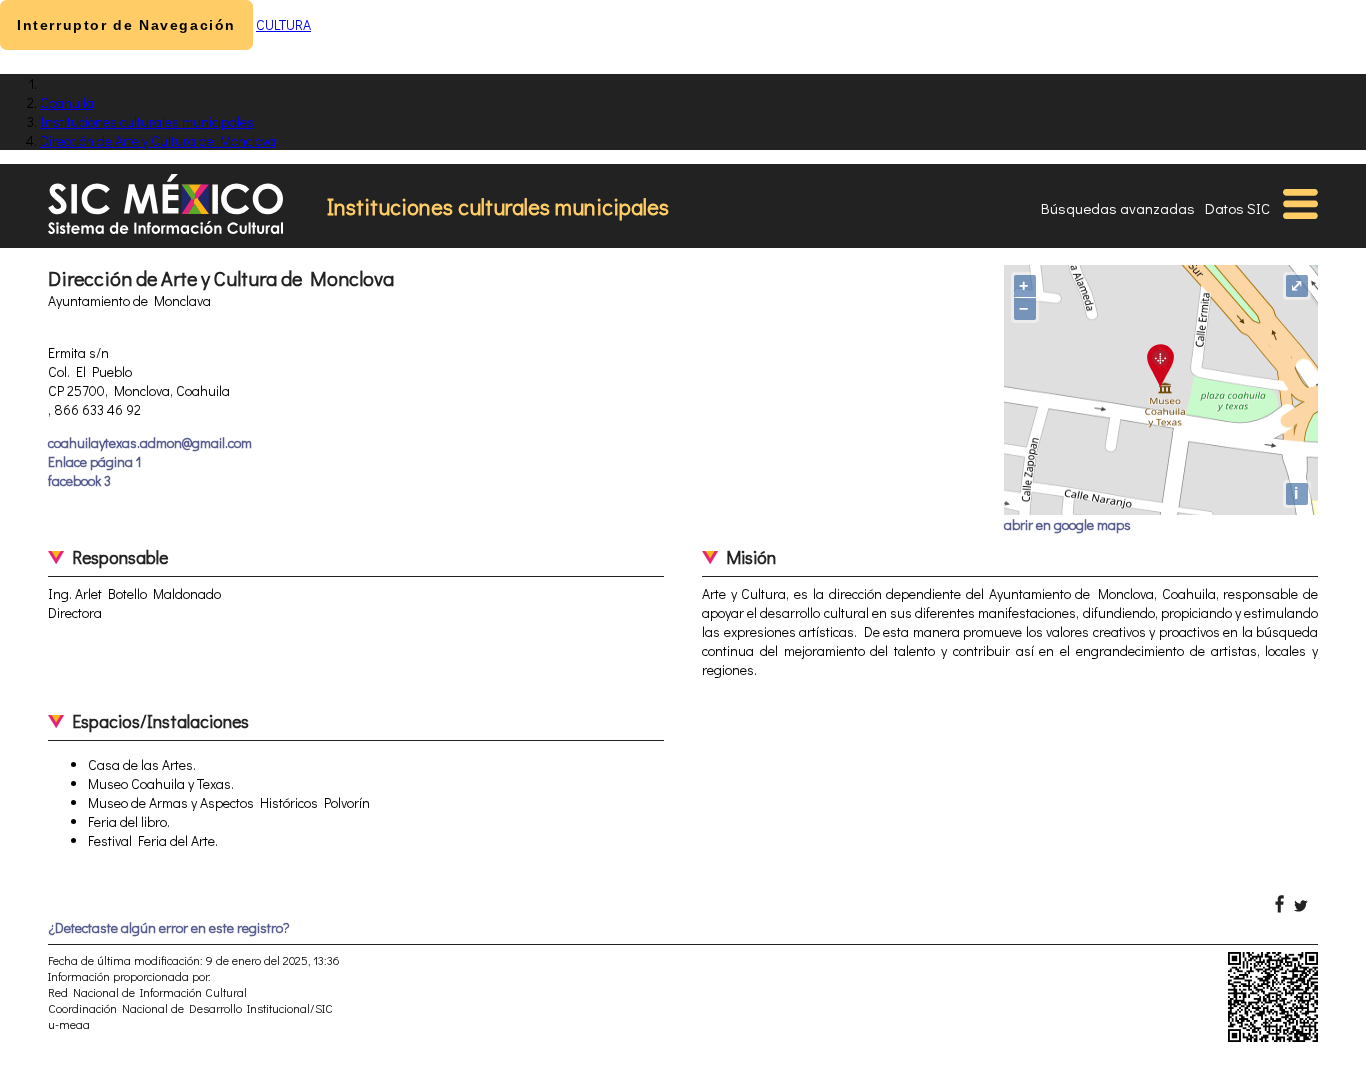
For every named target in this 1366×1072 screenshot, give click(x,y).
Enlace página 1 (94, 461)
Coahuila (67, 102)
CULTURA (283, 24)
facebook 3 (79, 480)
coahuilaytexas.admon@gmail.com (150, 442)
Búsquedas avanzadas (1118, 208)
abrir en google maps (1067, 524)
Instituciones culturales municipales (147, 121)
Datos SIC (1237, 208)
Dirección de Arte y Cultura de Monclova (158, 140)
